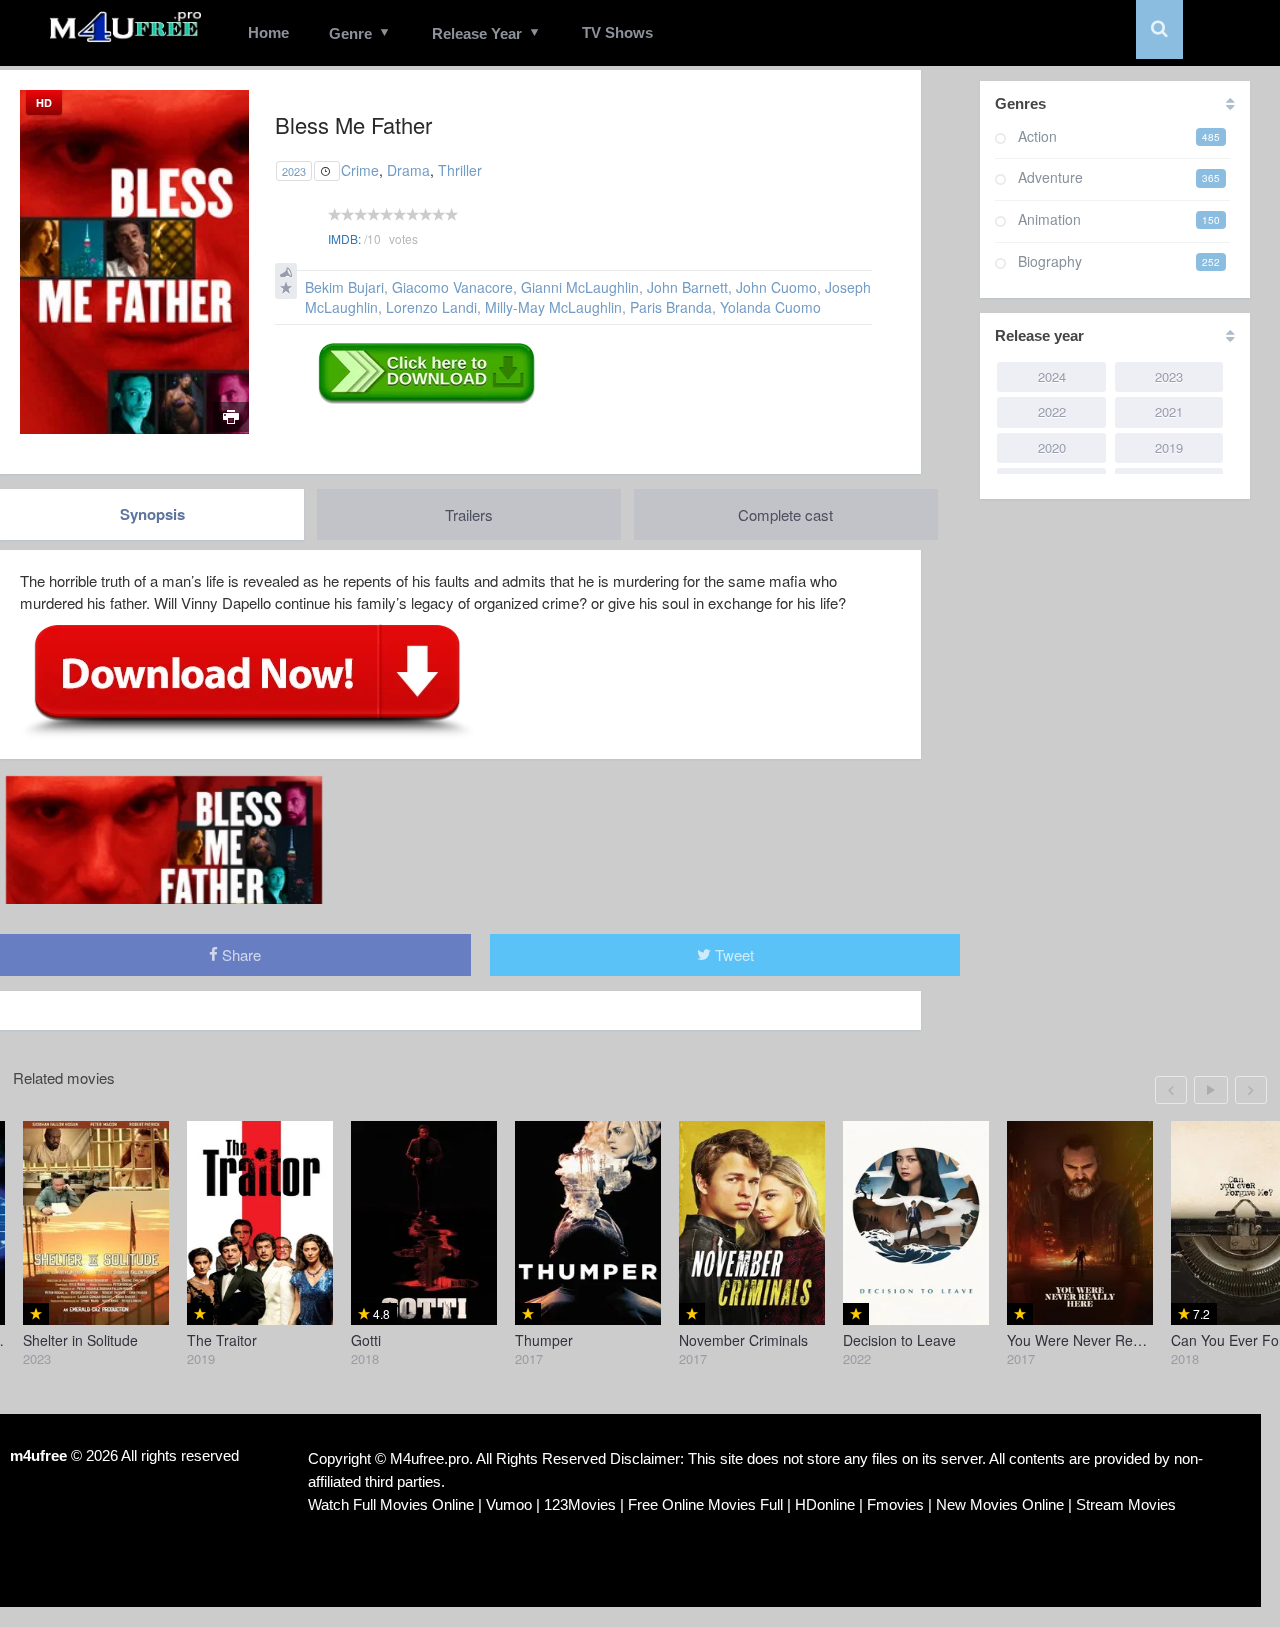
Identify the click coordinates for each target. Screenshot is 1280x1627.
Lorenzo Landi (431, 307)
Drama (408, 170)
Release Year (477, 33)
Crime (360, 170)
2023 (294, 171)
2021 (1169, 411)
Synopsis (152, 514)
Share (239, 954)
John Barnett (687, 287)
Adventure (1050, 177)
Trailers (469, 514)
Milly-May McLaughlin (553, 307)
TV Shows (617, 32)
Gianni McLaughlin (580, 287)
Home (268, 32)
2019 (1169, 447)
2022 (1052, 411)
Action (1037, 136)
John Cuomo (776, 287)
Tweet (732, 954)
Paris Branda (671, 307)
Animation (1049, 219)
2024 (1052, 376)
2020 (1052, 447)
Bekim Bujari (344, 287)
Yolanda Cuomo (770, 307)
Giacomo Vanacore (452, 287)
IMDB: (344, 238)
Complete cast (785, 514)
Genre (350, 33)
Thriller (460, 170)
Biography (1050, 261)
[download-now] (247, 679)
